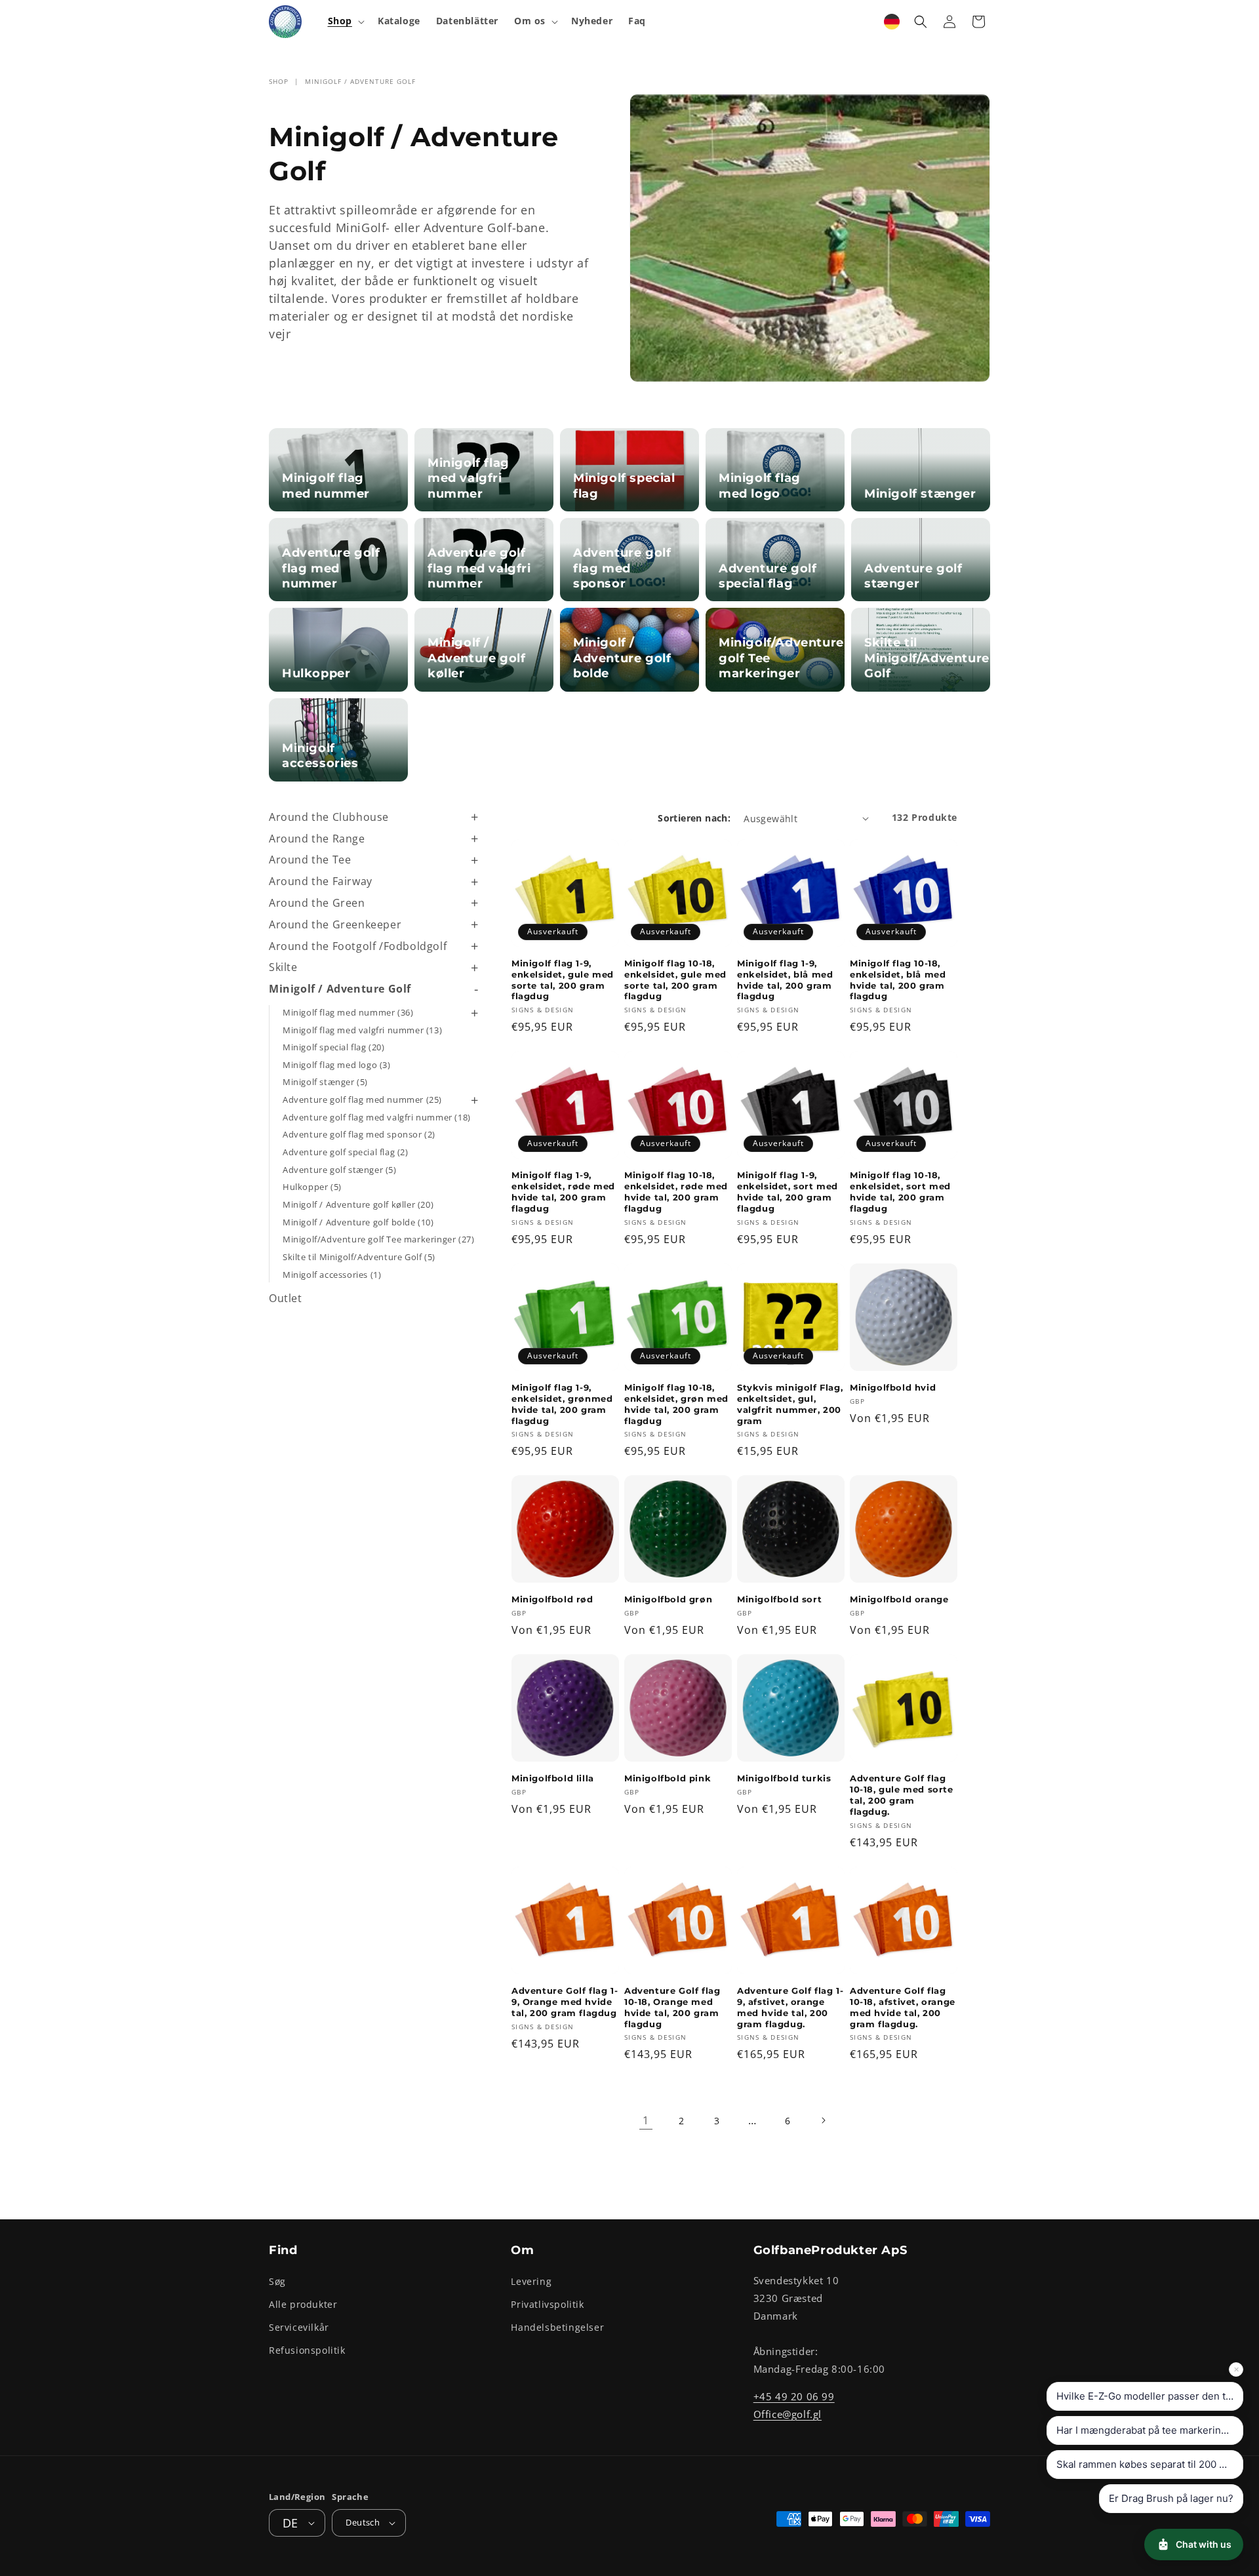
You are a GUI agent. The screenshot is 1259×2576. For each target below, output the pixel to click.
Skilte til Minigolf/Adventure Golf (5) (359, 1257)
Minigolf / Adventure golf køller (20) (358, 1204)
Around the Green (317, 903)
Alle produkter (303, 2304)
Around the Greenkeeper (335, 924)
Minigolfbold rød (552, 1599)
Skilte (283, 967)
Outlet (286, 1298)
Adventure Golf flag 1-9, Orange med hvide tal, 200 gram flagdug (565, 2002)
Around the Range (317, 839)
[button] (345, 21)
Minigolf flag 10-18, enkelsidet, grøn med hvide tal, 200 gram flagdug (676, 1404)
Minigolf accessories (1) (332, 1275)
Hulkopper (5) (312, 1187)
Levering (531, 2281)
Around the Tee (310, 860)
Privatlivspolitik (547, 2304)
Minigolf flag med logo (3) (337, 1065)
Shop (279, 81)
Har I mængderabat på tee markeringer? (1149, 2430)
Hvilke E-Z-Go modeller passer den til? (1146, 2396)
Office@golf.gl (788, 2413)
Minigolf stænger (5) (325, 1082)
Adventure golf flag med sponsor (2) (359, 1134)
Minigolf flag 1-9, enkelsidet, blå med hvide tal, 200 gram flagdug (785, 980)
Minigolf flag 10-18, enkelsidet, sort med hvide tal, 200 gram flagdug (900, 1192)
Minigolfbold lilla (553, 1778)
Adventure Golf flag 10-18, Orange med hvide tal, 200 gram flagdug (672, 2007)
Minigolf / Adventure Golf (360, 81)
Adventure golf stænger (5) (340, 1170)
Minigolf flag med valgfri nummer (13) (362, 1030)
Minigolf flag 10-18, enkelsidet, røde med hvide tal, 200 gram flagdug (676, 1192)
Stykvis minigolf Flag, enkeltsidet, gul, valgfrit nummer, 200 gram (790, 1404)
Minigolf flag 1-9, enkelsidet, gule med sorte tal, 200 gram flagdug (563, 980)
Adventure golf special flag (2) (346, 1152)
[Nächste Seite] (823, 2120)
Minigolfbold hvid (893, 1387)
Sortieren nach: (694, 818)
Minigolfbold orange (899, 1599)
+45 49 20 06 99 (794, 2396)
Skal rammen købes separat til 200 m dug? (1150, 2464)
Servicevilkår (299, 2327)
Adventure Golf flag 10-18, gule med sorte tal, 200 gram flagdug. (902, 1795)
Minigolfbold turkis (784, 1778)
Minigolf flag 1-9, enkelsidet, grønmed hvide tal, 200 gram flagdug (562, 1404)
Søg (277, 2281)
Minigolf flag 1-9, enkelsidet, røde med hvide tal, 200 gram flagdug (563, 1192)
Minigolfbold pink (668, 1778)
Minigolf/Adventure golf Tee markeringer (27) (378, 1239)
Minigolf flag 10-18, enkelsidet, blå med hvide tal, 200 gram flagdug (898, 980)
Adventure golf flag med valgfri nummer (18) (377, 1117)
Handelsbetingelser (557, 2327)
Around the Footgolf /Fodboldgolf (358, 946)
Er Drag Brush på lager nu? (1171, 2498)
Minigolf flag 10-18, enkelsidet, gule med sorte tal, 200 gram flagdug (675, 980)
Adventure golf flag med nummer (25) (362, 1100)
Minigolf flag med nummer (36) (348, 1012)
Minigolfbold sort (779, 1599)
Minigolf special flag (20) (334, 1047)
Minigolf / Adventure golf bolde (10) (358, 1222)
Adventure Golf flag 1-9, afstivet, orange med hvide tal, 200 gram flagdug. (790, 2007)
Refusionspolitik (307, 2350)
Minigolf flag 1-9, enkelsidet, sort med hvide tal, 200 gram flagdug (788, 1192)
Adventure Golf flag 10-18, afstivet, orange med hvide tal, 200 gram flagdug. (903, 2007)
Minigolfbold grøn (668, 1599)
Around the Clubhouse (329, 817)
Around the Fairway (321, 881)
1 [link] (646, 2120)
